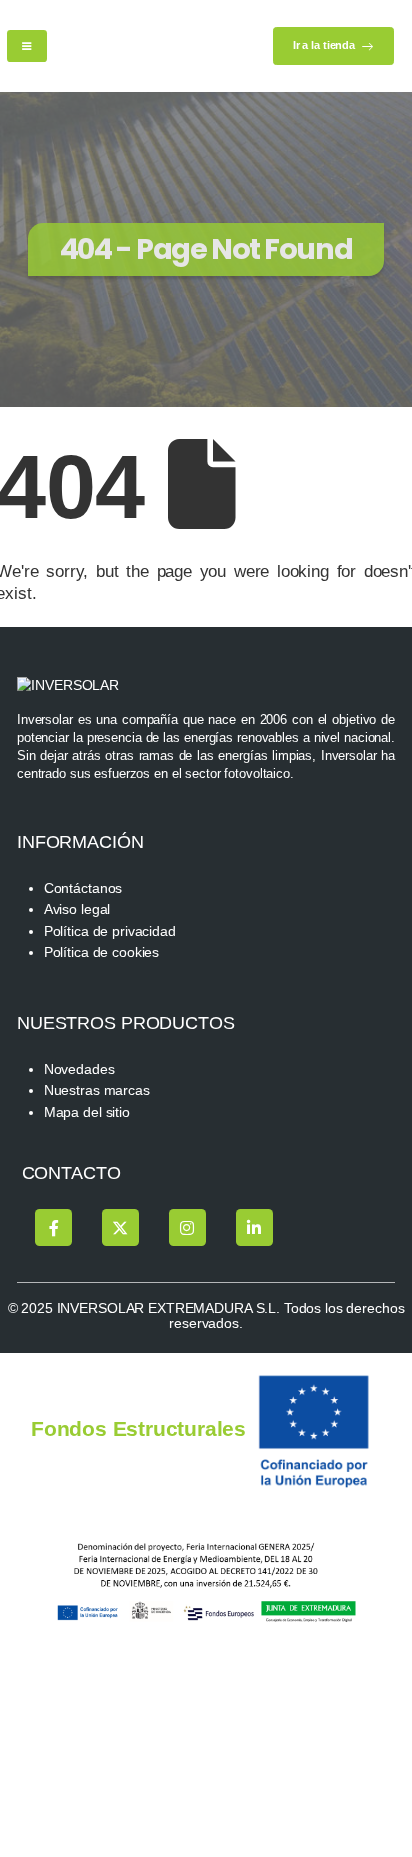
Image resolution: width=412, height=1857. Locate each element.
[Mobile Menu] (27, 46)
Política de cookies (101, 952)
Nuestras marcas (97, 1090)
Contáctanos (83, 888)
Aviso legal (77, 909)
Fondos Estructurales (138, 1428)
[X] (120, 1227)
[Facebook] (53, 1227)
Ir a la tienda (325, 45)
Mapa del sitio (87, 1112)
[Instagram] (187, 1227)
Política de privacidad (110, 931)
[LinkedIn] (254, 1227)
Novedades (79, 1069)
